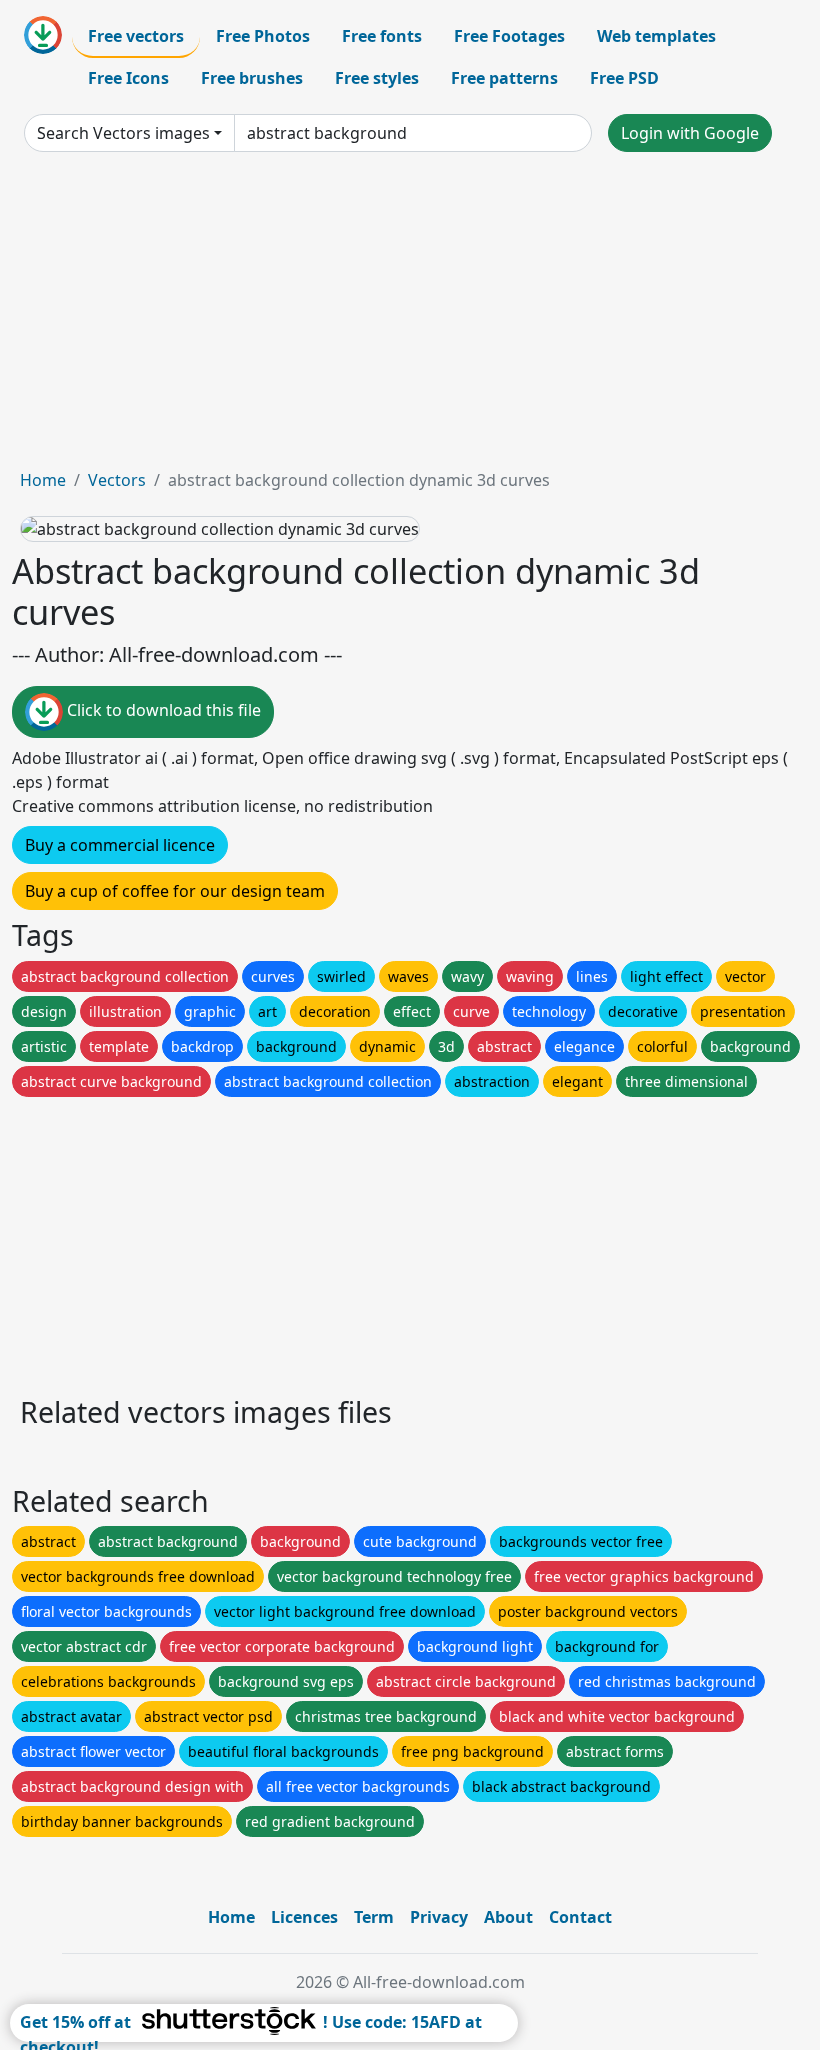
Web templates (656, 36)
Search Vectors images (123, 133)
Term (374, 1917)
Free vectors (136, 36)
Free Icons (128, 78)
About (508, 1917)
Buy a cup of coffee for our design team (175, 891)
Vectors (117, 480)
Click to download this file (162, 711)
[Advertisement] (410, 318)
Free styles (377, 78)
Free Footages (509, 36)
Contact (580, 1917)
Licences (304, 1917)
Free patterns (504, 78)
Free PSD (624, 78)
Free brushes (252, 78)
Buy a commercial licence (120, 845)
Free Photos (263, 36)
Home (43, 480)
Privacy (439, 1917)
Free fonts (382, 36)
